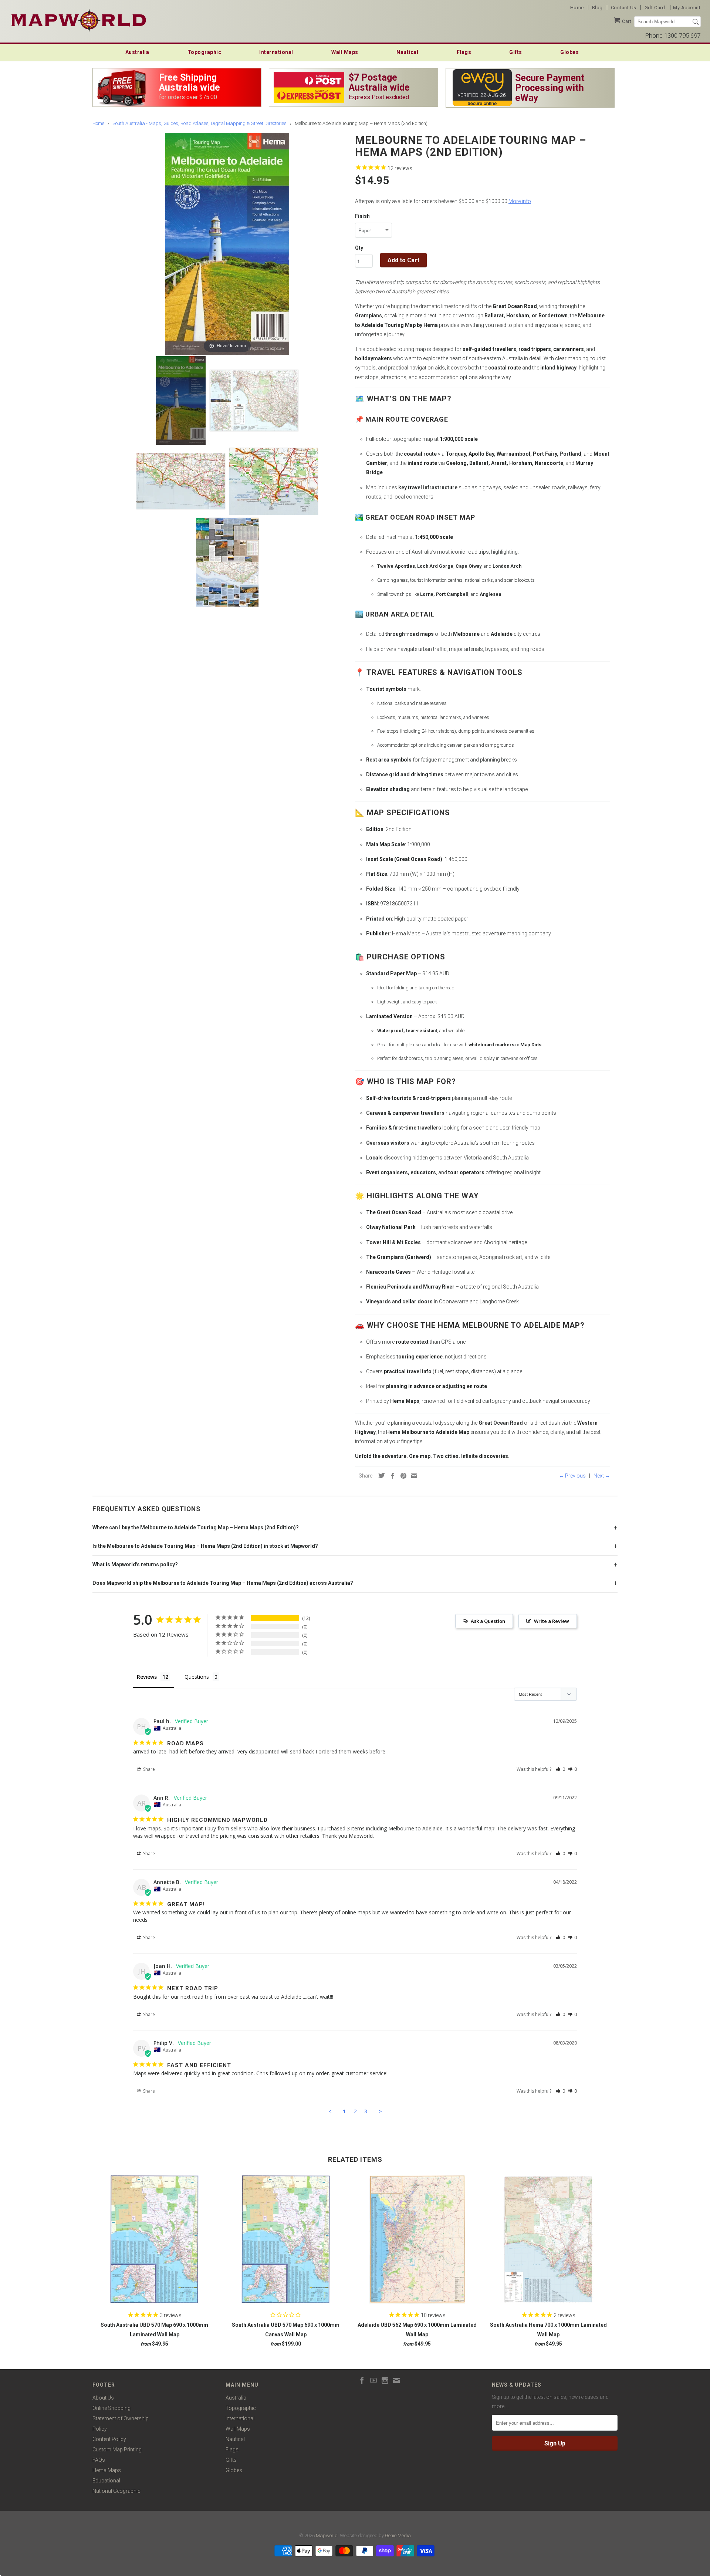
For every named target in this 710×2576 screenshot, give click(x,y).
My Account (687, 8)
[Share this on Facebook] (391, 1476)
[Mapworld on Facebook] (362, 2380)
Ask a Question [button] (488, 1621)
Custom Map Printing (117, 2450)
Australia (137, 52)
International (276, 52)
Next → (602, 1476)
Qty (359, 248)
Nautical (407, 52)
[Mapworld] (79, 19)
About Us (103, 2398)
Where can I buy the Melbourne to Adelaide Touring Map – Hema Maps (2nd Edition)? (196, 1527)
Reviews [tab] (147, 1677)
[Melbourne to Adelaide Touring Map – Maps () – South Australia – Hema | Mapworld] (181, 401)
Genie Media (398, 2536)
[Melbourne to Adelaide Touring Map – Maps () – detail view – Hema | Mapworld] (254, 401)
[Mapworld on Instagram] (385, 2380)
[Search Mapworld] (696, 22)
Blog (597, 8)
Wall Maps (345, 52)
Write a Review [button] (552, 1621)
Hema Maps (107, 2470)
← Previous (572, 1476)
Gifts (516, 52)
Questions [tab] (197, 1677)
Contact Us (624, 8)
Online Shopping (111, 2408)
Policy (100, 2429)
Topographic (204, 52)
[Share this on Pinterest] (402, 1476)
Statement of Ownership (121, 2418)
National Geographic (116, 2491)
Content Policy (109, 2439)
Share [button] (148, 1769)
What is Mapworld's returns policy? (135, 1564)
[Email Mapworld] (396, 2380)
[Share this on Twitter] (380, 1475)
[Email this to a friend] (412, 1476)
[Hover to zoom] (227, 243)
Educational (106, 2481)
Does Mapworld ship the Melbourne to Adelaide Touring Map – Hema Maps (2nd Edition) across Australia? (223, 1583)
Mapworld (327, 2536)
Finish (362, 216)
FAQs (99, 2460)
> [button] (380, 2111)
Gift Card (655, 8)
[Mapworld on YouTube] (373, 2380)
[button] (560, 1769)
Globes (569, 52)
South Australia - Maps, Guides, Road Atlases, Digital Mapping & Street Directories (200, 123)
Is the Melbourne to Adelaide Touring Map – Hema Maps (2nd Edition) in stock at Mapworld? (205, 1546)
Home (577, 8)
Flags (464, 52)
